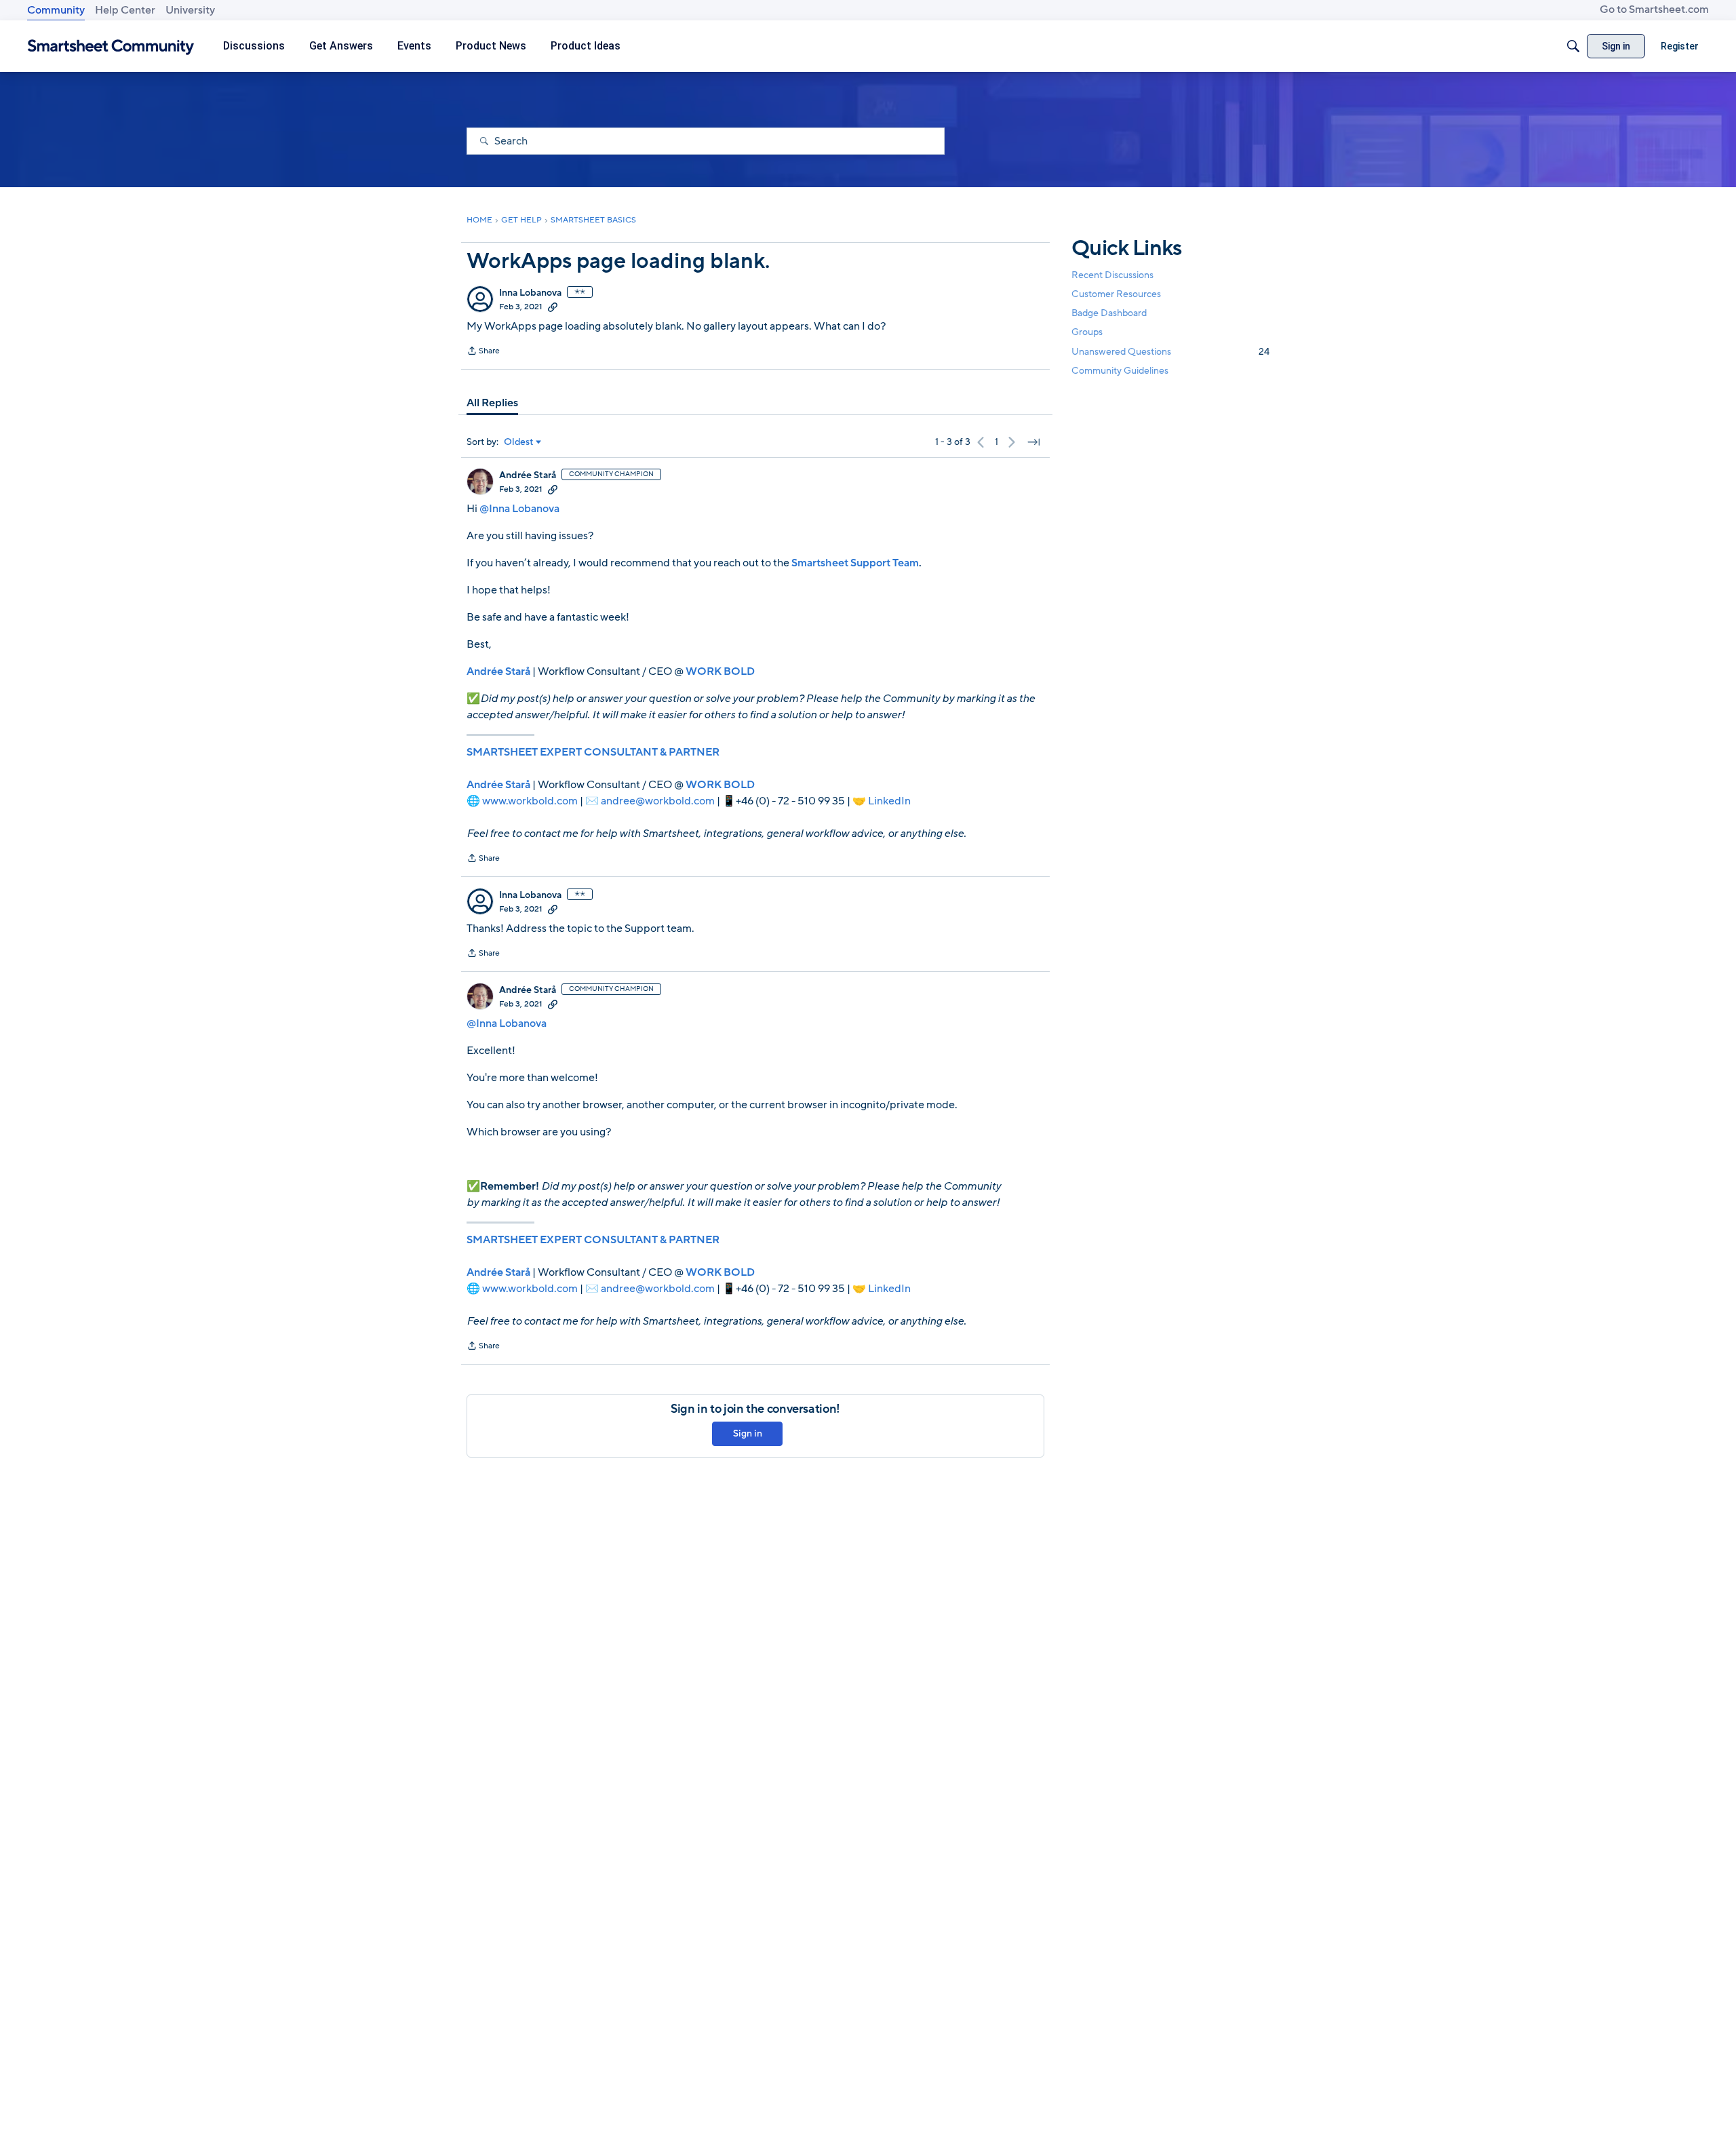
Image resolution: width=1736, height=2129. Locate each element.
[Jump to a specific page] (1033, 442)
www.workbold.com (530, 801)
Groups (1087, 333)
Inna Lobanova (530, 293)
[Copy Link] (553, 307)
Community (56, 10)
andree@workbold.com (658, 801)
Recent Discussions (1112, 275)
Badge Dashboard (1109, 313)
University (190, 10)
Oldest (519, 442)
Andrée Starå (528, 475)
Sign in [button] (748, 1433)
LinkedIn (889, 801)
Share (483, 352)
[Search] (1573, 46)
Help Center (125, 10)
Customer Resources (1116, 294)
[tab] (492, 403)
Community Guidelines (1120, 371)
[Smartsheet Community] (111, 46)
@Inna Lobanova (519, 509)
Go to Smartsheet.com (1654, 9)
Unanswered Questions (1170, 352)
